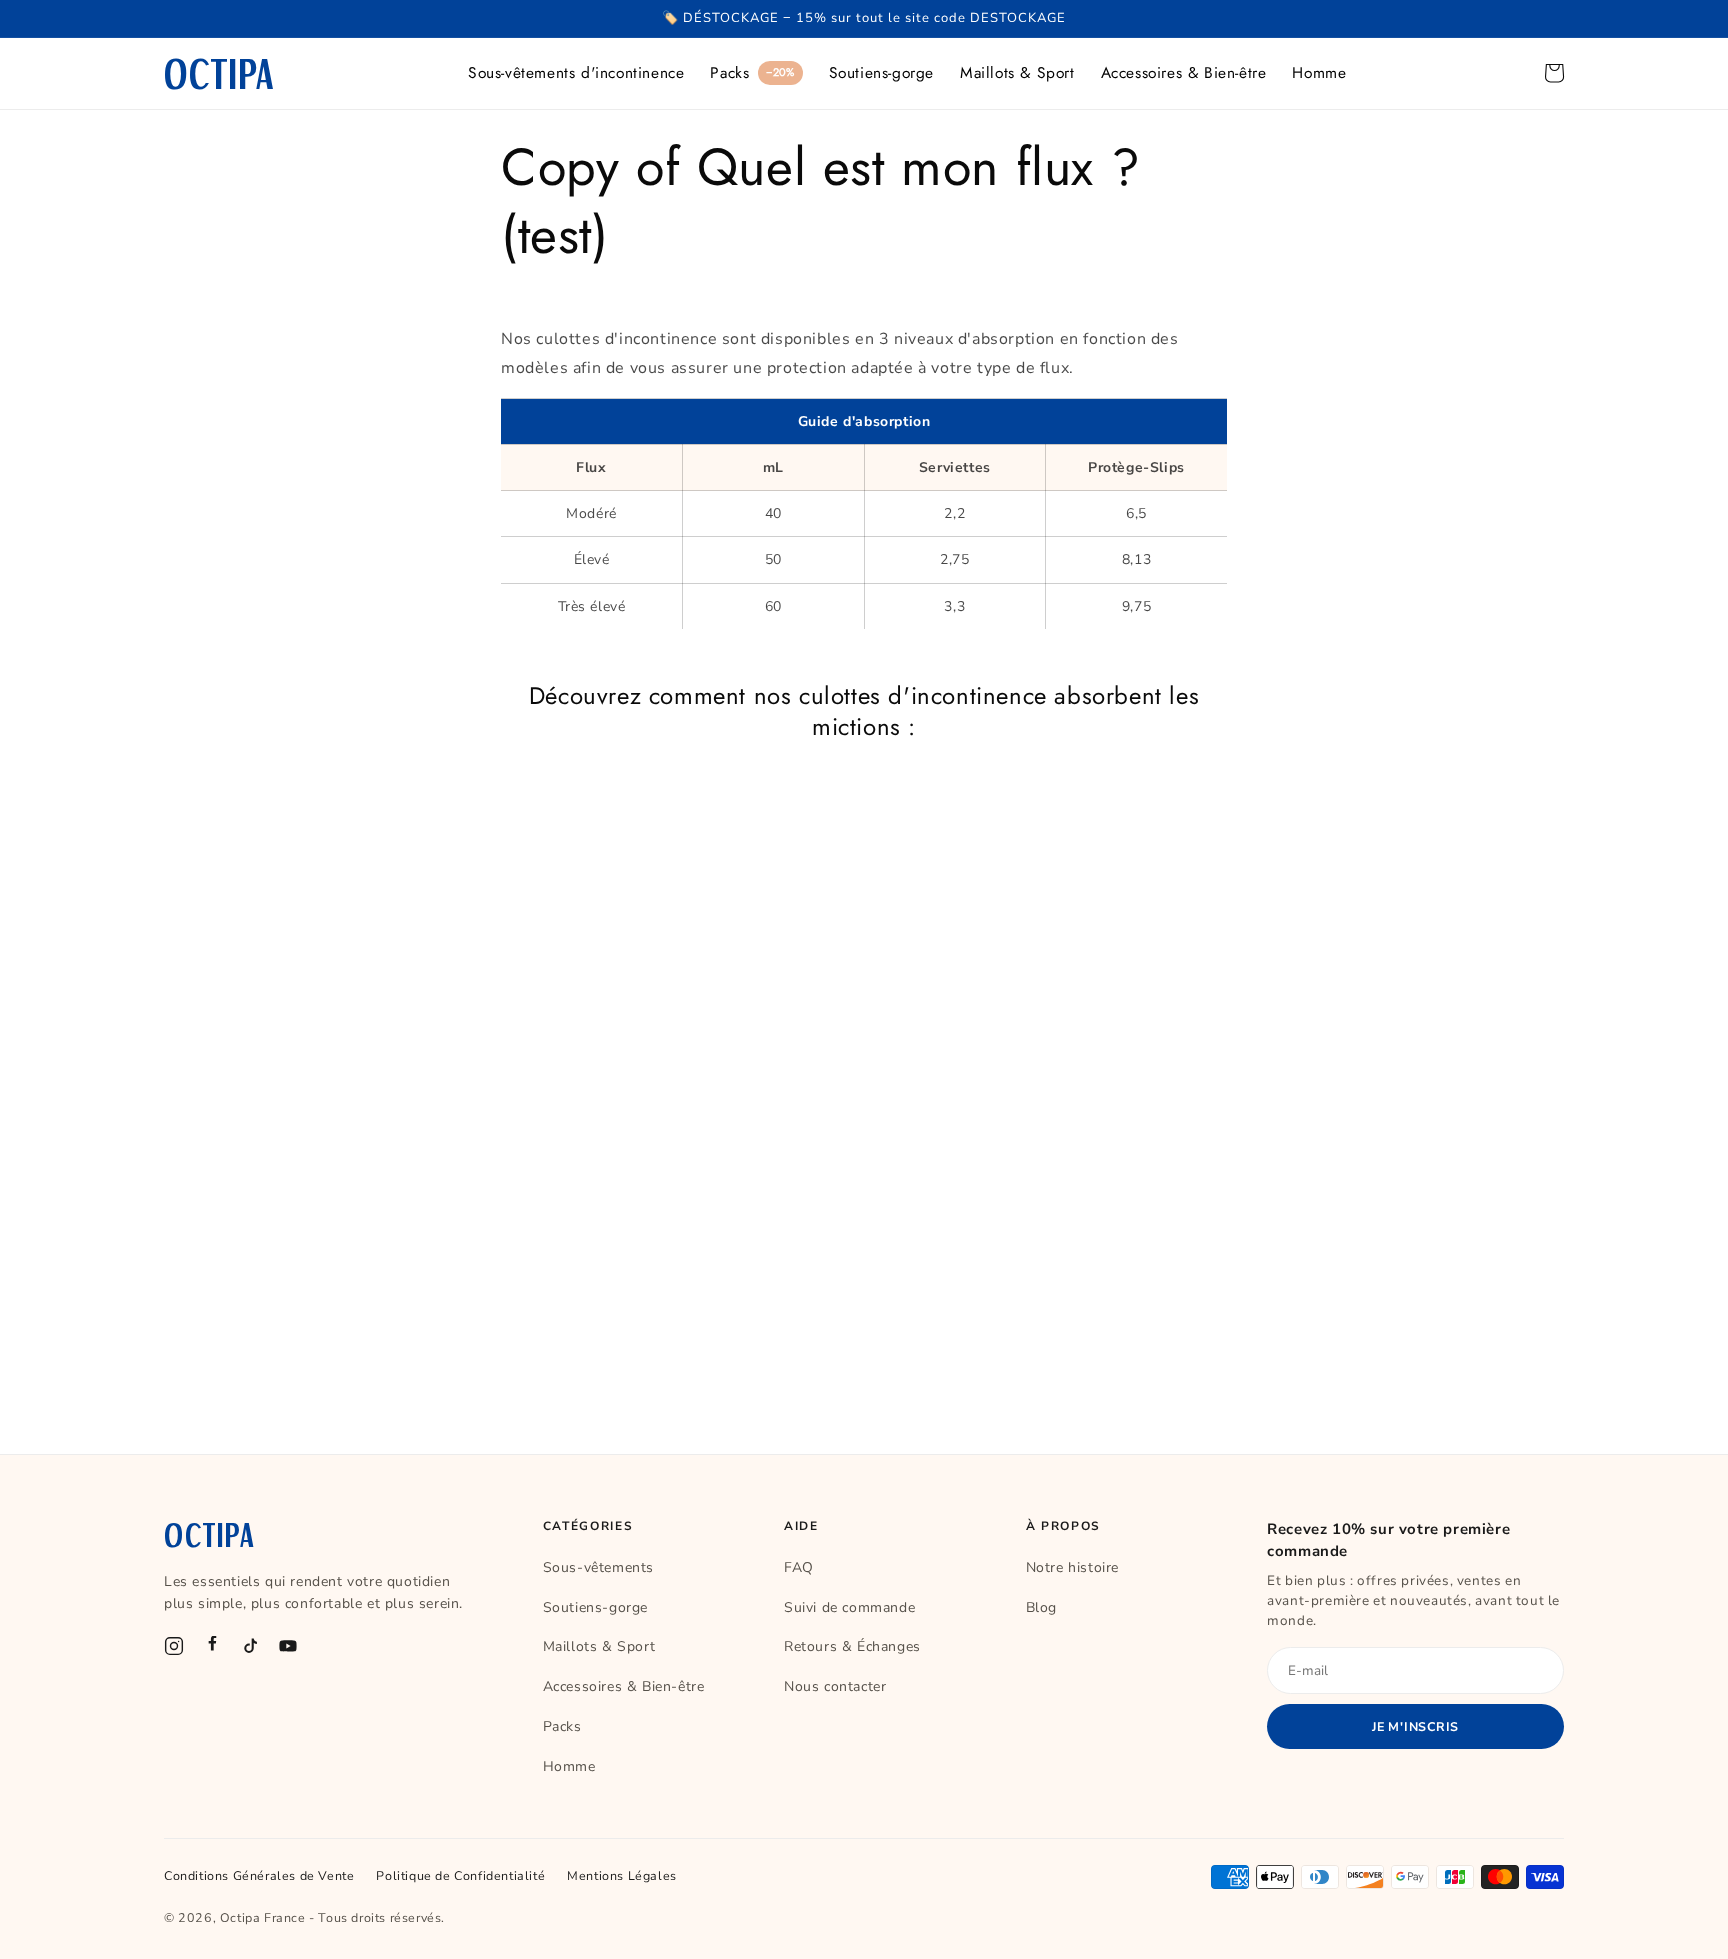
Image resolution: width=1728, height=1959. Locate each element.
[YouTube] (288, 1646)
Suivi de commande (849, 1607)
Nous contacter (835, 1686)
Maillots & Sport (1017, 72)
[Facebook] (212, 1646)
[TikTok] (250, 1646)
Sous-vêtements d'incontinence (576, 72)
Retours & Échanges (852, 1646)
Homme (1319, 72)
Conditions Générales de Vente (259, 1875)
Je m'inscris (1415, 1726)
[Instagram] (174, 1646)
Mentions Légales (622, 1875)
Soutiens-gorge (881, 72)
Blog (1041, 1607)
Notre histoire (1072, 1567)
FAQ (799, 1567)
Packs (752, 72)
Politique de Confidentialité (460, 1875)
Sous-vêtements (598, 1567)
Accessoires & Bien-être (1184, 72)
